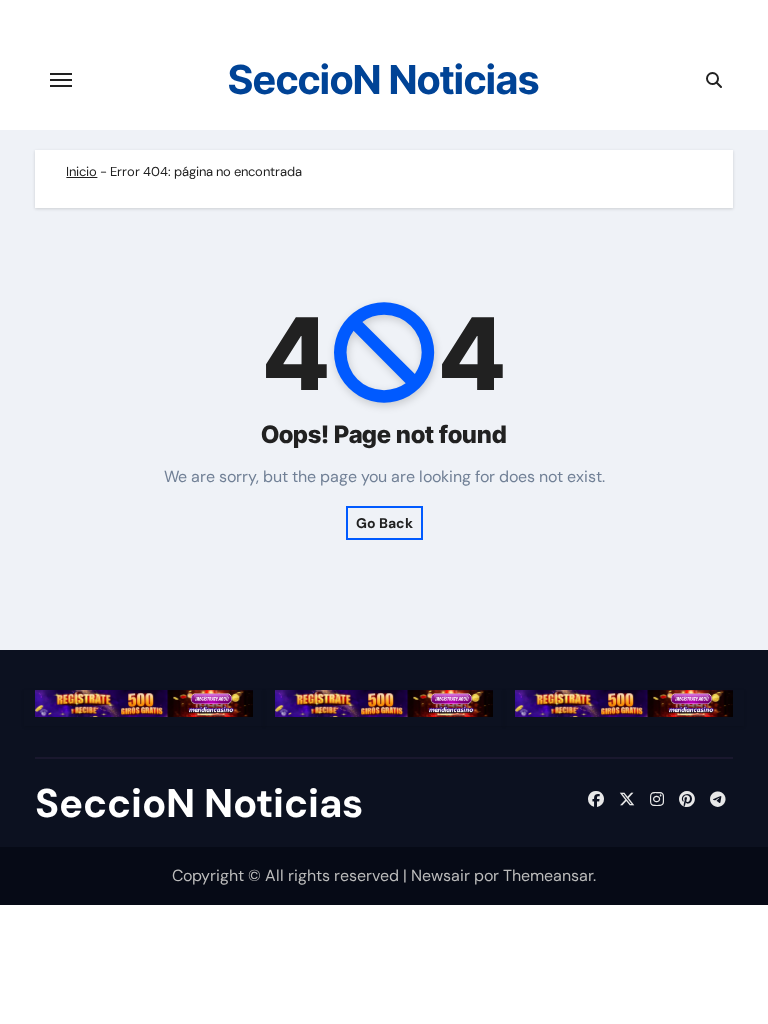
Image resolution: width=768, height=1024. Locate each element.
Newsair (440, 875)
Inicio (81, 171)
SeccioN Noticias (383, 79)
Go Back (384, 523)
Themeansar (548, 875)
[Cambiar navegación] (61, 80)
